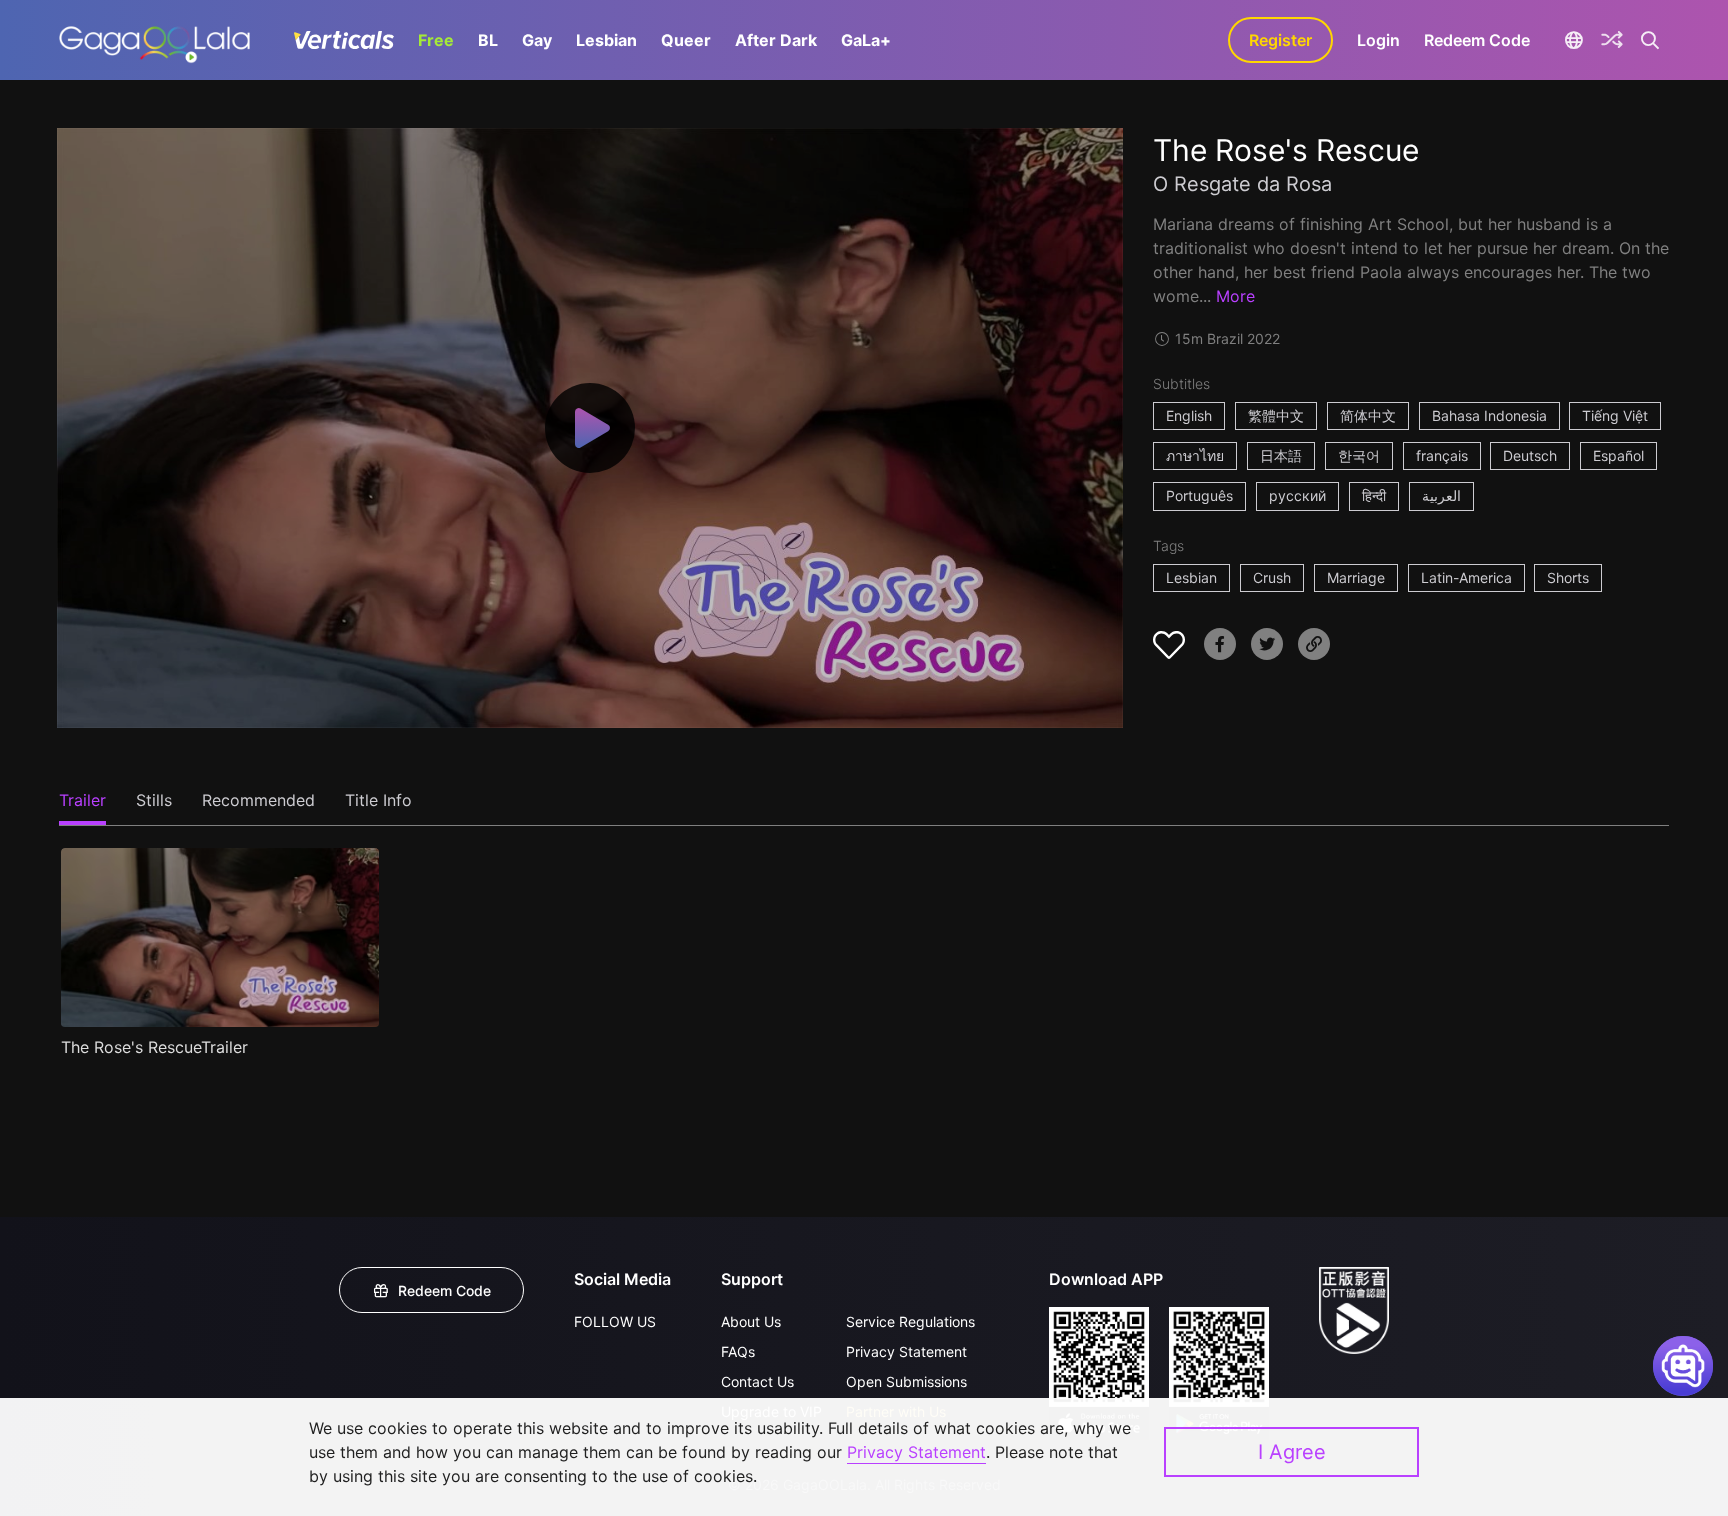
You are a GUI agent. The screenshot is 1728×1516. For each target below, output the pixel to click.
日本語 (1281, 455)
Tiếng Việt (1615, 415)
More (1235, 296)
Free (436, 40)
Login (1378, 40)
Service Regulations (910, 1321)
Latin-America (1466, 577)
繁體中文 (1276, 415)
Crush (1272, 577)
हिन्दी (1374, 495)
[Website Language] (1573, 40)
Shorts (1568, 577)
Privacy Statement (906, 1351)
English (1189, 415)
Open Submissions (906, 1381)
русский (1297, 495)
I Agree (1292, 1452)
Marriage (1356, 577)
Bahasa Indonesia (1489, 415)
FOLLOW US (615, 1321)
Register (1280, 40)
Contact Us (757, 1381)
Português (1199, 495)
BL (488, 40)
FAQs (738, 1351)
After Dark (776, 40)
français (1442, 455)
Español (1618, 455)
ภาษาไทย (1195, 455)
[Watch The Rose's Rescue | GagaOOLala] (154, 40)
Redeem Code (1477, 40)
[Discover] (1612, 40)
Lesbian (606, 40)
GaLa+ (866, 40)
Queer (686, 40)
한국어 (1359, 455)
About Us (751, 1321)
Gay (537, 40)
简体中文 (1368, 415)
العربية (1441, 495)
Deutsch (1530, 455)
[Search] (1650, 40)
